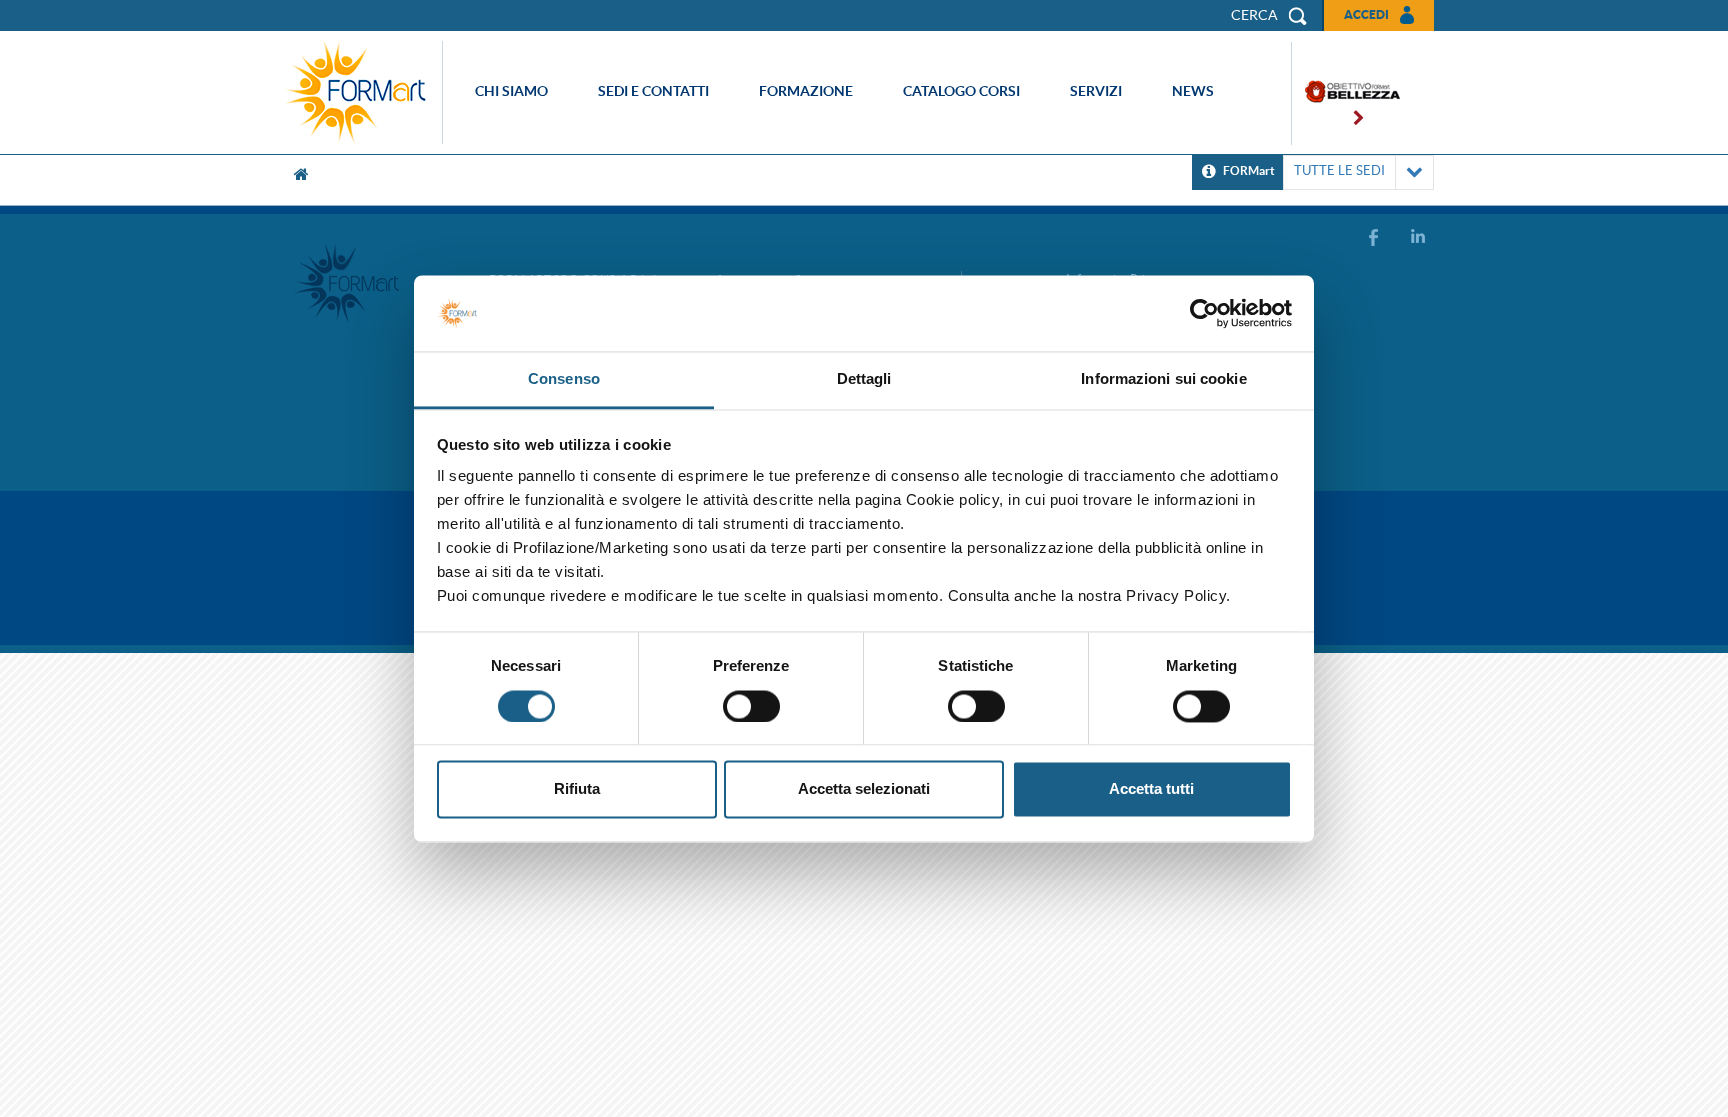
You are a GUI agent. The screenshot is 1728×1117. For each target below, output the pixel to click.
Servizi (1096, 91)
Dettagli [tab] (864, 379)
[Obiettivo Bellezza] (1346, 93)
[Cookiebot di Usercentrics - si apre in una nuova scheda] (1204, 313)
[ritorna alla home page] (361, 92)
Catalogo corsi (961, 91)
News (1193, 91)
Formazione (806, 91)
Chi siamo (511, 91)
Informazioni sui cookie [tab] (1163, 379)
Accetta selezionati (864, 789)
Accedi (1366, 14)
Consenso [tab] (564, 379)
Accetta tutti (1151, 789)
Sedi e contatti (653, 91)
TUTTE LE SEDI (1339, 170)
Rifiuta (577, 789)
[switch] (751, 706)
